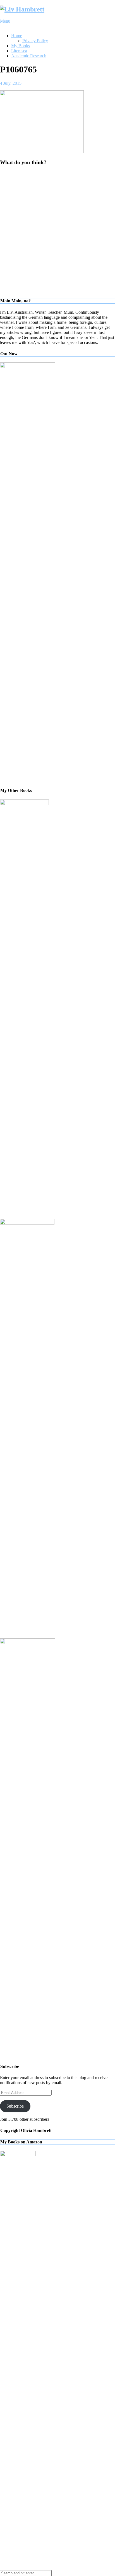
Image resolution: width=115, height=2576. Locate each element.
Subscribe (15, 2106)
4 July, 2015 (11, 83)
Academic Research (29, 56)
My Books (21, 46)
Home (17, 36)
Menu (5, 21)
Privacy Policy (35, 41)
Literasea (19, 51)
